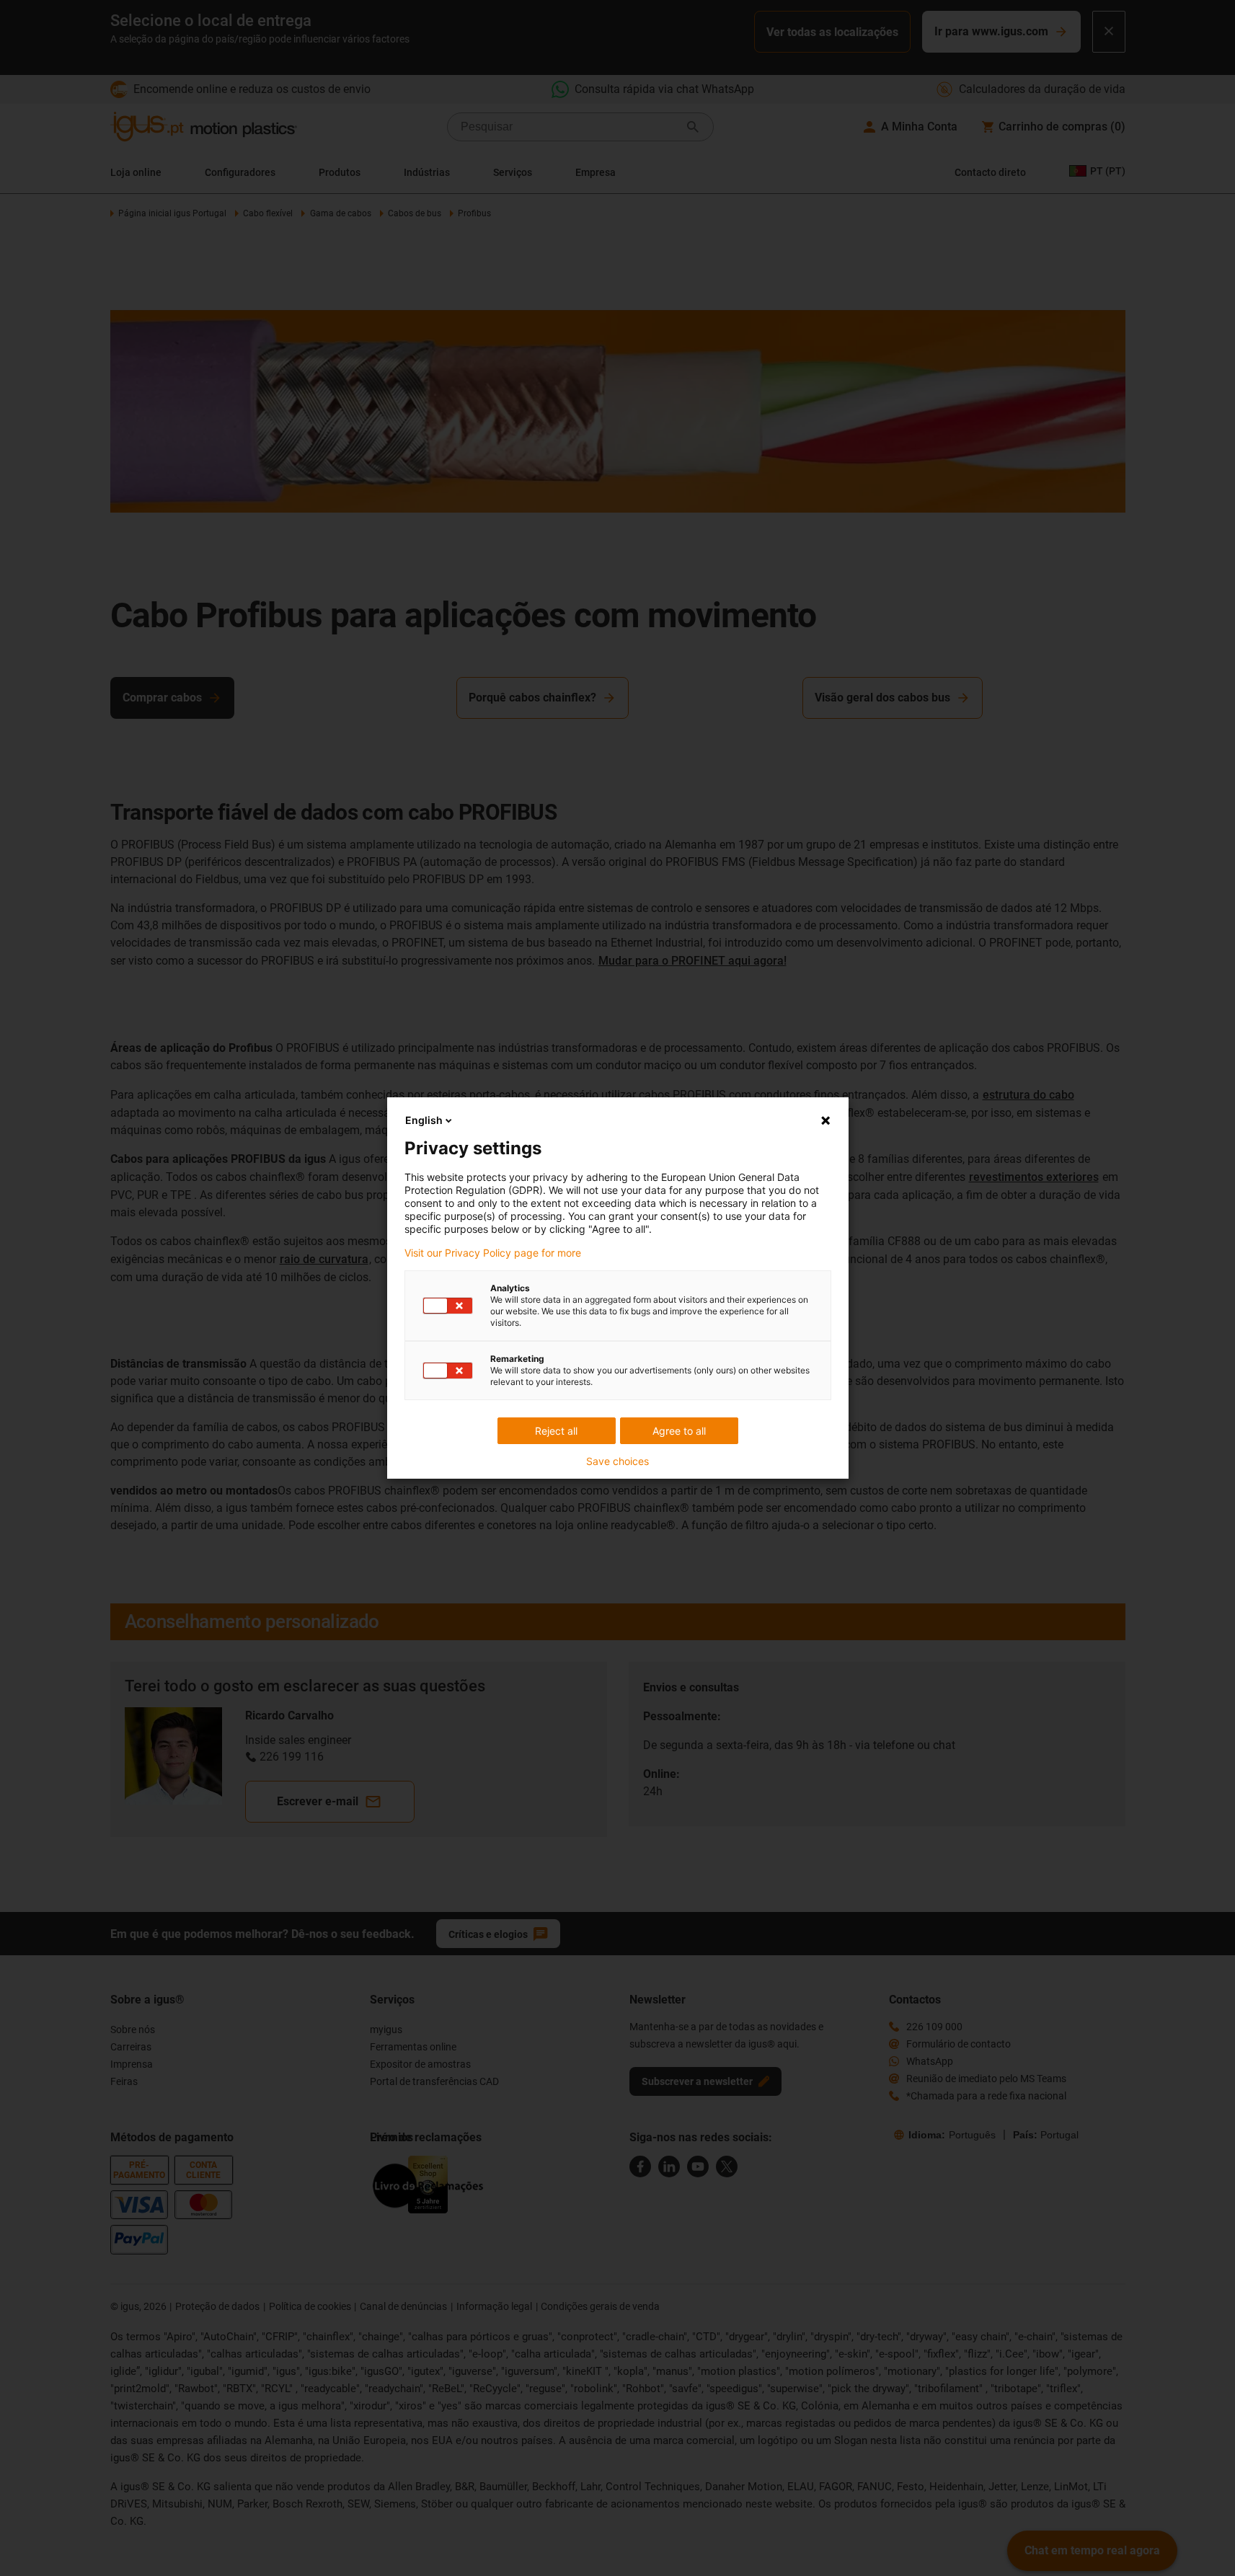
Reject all (556, 1431)
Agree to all (679, 1431)
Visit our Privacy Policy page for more (493, 1253)
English (424, 1120)
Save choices (617, 1461)
